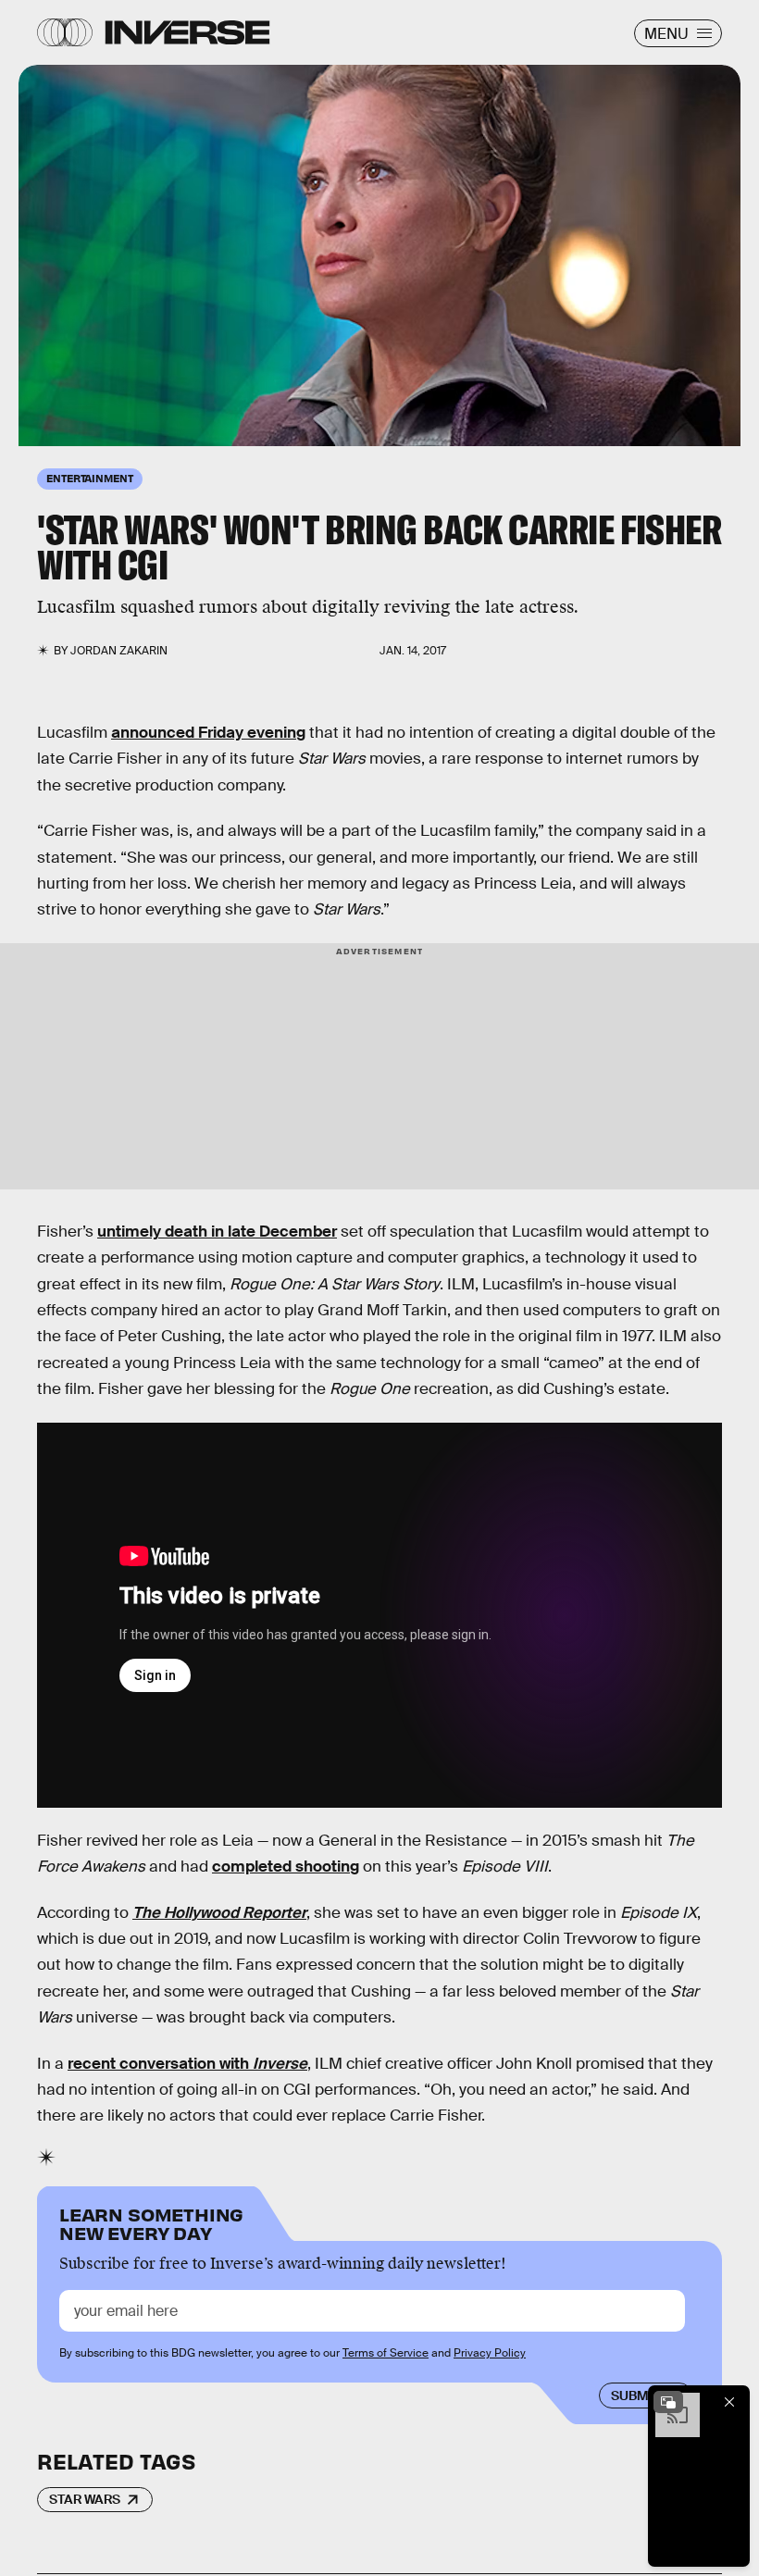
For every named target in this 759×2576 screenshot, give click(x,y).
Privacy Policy (490, 2353)
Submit (635, 2396)
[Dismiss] (729, 2402)
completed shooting (286, 1867)
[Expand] (668, 2402)
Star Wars (85, 2499)
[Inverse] (187, 32)
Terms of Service (386, 2353)
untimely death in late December (217, 1232)
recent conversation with (187, 2064)
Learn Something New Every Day (151, 2222)
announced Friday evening (208, 733)
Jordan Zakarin (119, 651)
